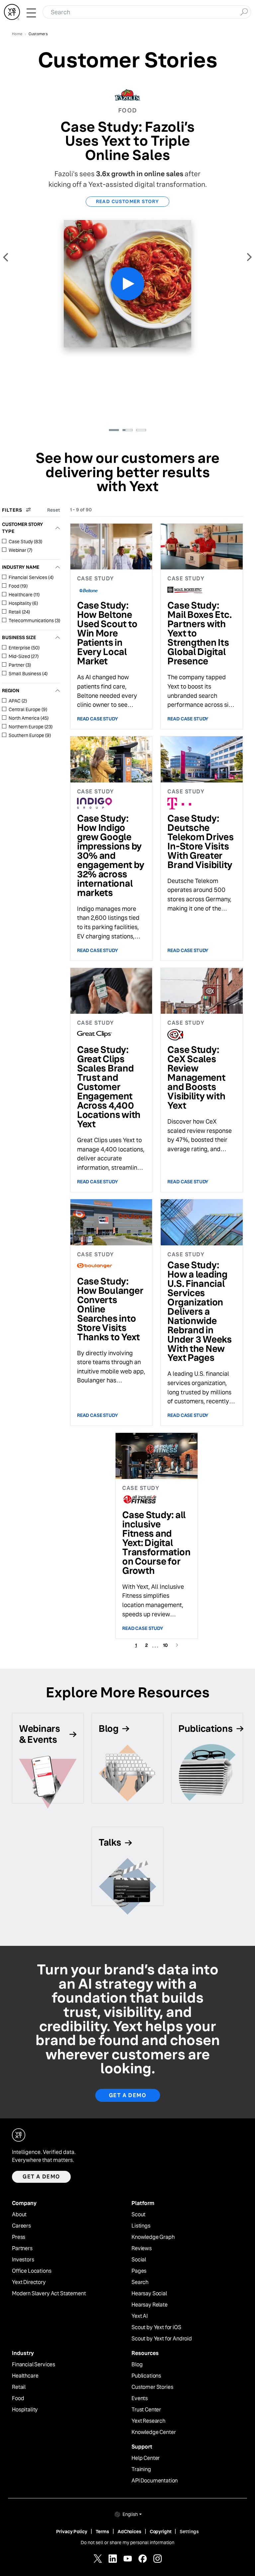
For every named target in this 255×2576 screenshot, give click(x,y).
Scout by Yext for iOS (156, 2327)
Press (19, 2237)
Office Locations (32, 2271)
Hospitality (25, 2410)
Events (140, 2398)
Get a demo (41, 2177)
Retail (19, 2387)
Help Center (146, 2458)
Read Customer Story (128, 201)
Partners (22, 2248)
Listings (141, 2226)
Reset (54, 510)
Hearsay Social (149, 2294)
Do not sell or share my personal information (127, 2542)
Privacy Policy (72, 2532)
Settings (189, 2532)
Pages (139, 2271)
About (19, 2215)
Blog (137, 2365)
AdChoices (129, 2532)
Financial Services (34, 2365)
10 (167, 1645)
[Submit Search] (244, 11)
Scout (138, 2215)
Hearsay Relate (150, 2305)
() (25, 542)
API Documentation (155, 2481)
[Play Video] (127, 284)
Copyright (161, 2532)
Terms (102, 2532)
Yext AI (140, 2316)
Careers (21, 2226)
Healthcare (25, 2376)
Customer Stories (152, 2387)
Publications (146, 2376)
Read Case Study (98, 719)
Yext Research (148, 2421)
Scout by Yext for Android (162, 2339)
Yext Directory (29, 2282)
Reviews (142, 2248)
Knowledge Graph (153, 2237)
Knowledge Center (154, 2432)
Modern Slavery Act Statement (49, 2294)
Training (141, 2469)
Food (18, 2398)
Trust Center (146, 2410)
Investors (23, 2260)
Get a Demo (128, 2095)
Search (140, 2282)
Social (139, 2260)
